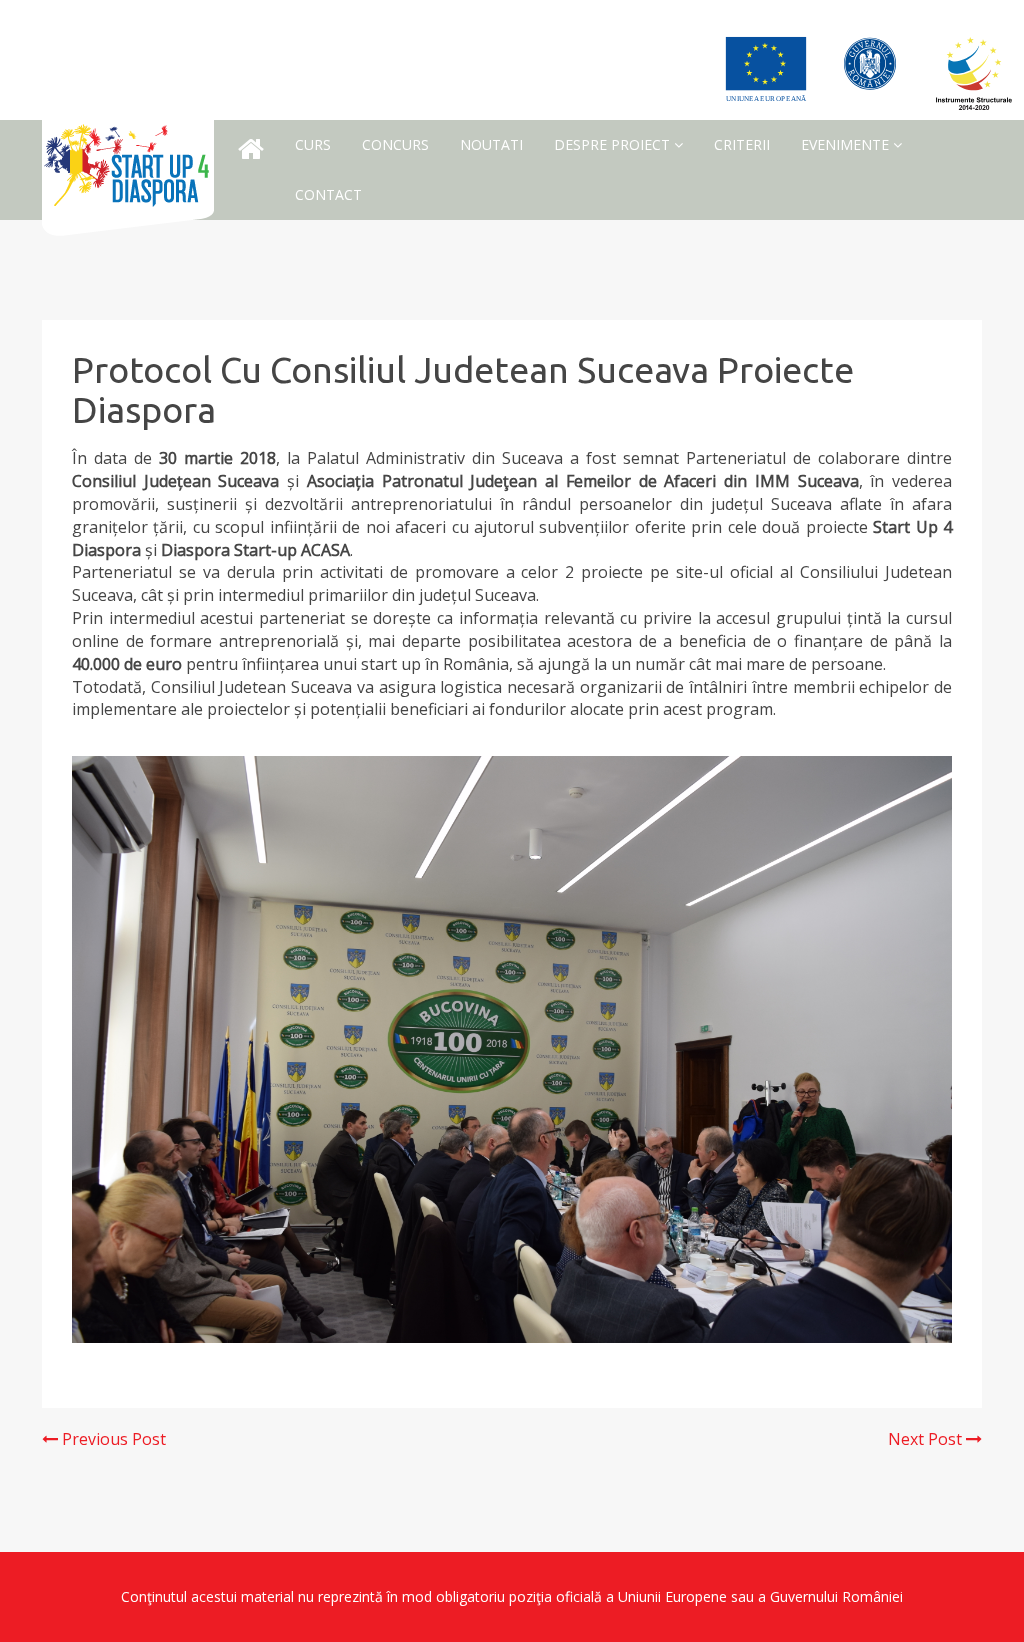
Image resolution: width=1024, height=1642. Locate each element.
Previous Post (112, 1439)
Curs (313, 144)
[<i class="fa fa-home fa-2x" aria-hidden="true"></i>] (251, 149)
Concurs (395, 144)
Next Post (927, 1439)
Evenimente (847, 144)
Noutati (491, 144)
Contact (328, 194)
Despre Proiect (614, 144)
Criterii (742, 144)
